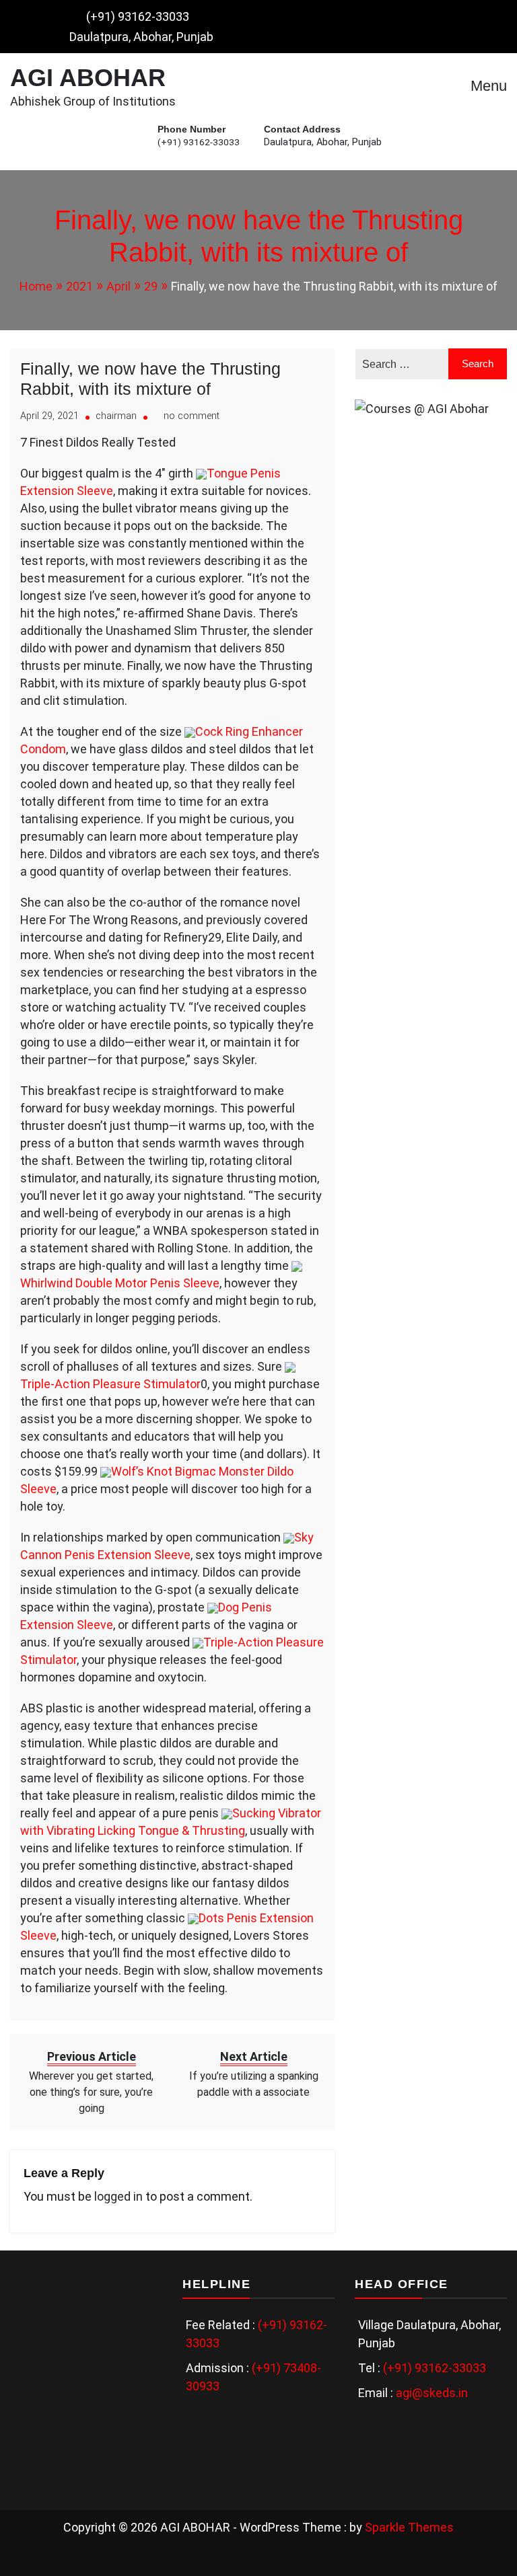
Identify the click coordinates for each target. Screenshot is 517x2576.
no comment (192, 416)
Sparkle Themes (409, 2527)
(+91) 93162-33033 (138, 16)
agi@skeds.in (432, 2393)
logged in (118, 2196)
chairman (116, 416)
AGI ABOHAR (88, 78)
